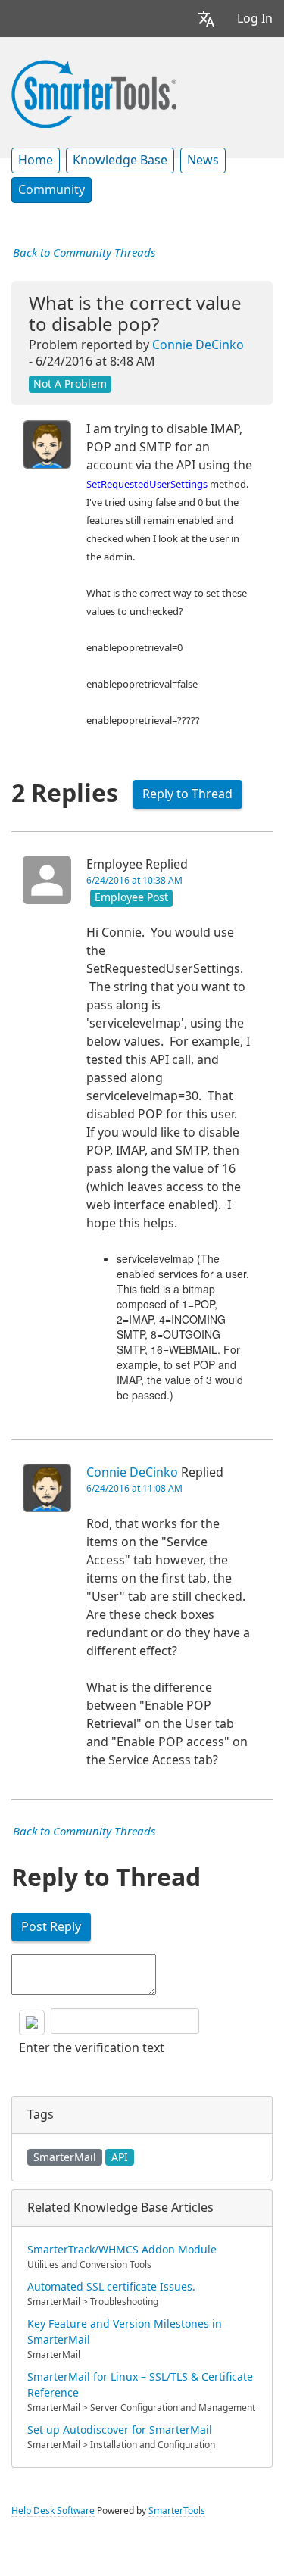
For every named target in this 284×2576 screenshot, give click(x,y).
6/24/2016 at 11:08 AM (134, 1489)
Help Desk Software (53, 2511)
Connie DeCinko (198, 345)
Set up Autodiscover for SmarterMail (120, 2430)
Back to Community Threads (84, 253)
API (120, 2157)
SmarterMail (65, 2157)
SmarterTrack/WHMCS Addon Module (122, 2250)
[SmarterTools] (94, 92)
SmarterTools (177, 2511)
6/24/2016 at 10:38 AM (134, 881)
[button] (206, 19)
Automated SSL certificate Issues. (111, 2287)
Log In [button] (255, 19)
